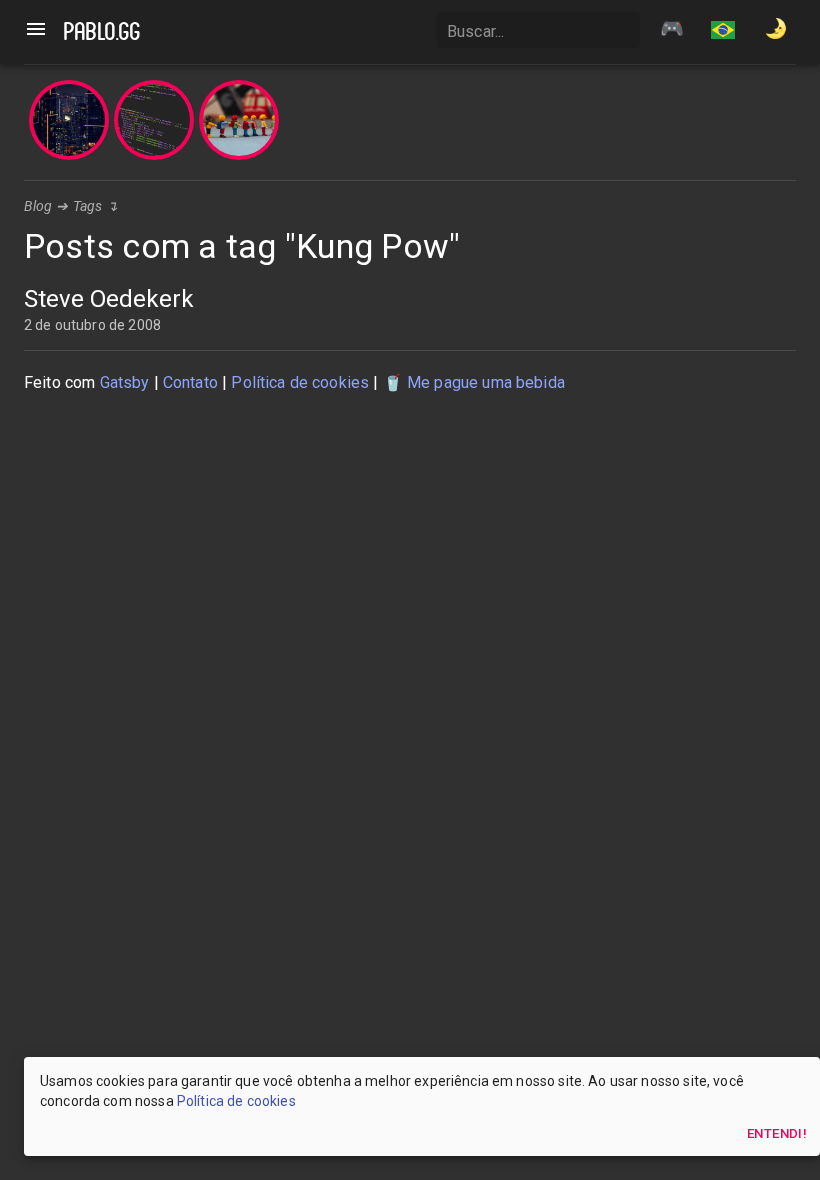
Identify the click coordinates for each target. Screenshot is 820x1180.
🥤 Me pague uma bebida (474, 382)
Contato (190, 382)
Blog (38, 206)
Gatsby (125, 382)
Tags (88, 206)
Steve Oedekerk (109, 299)
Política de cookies (300, 382)
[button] (723, 32)
